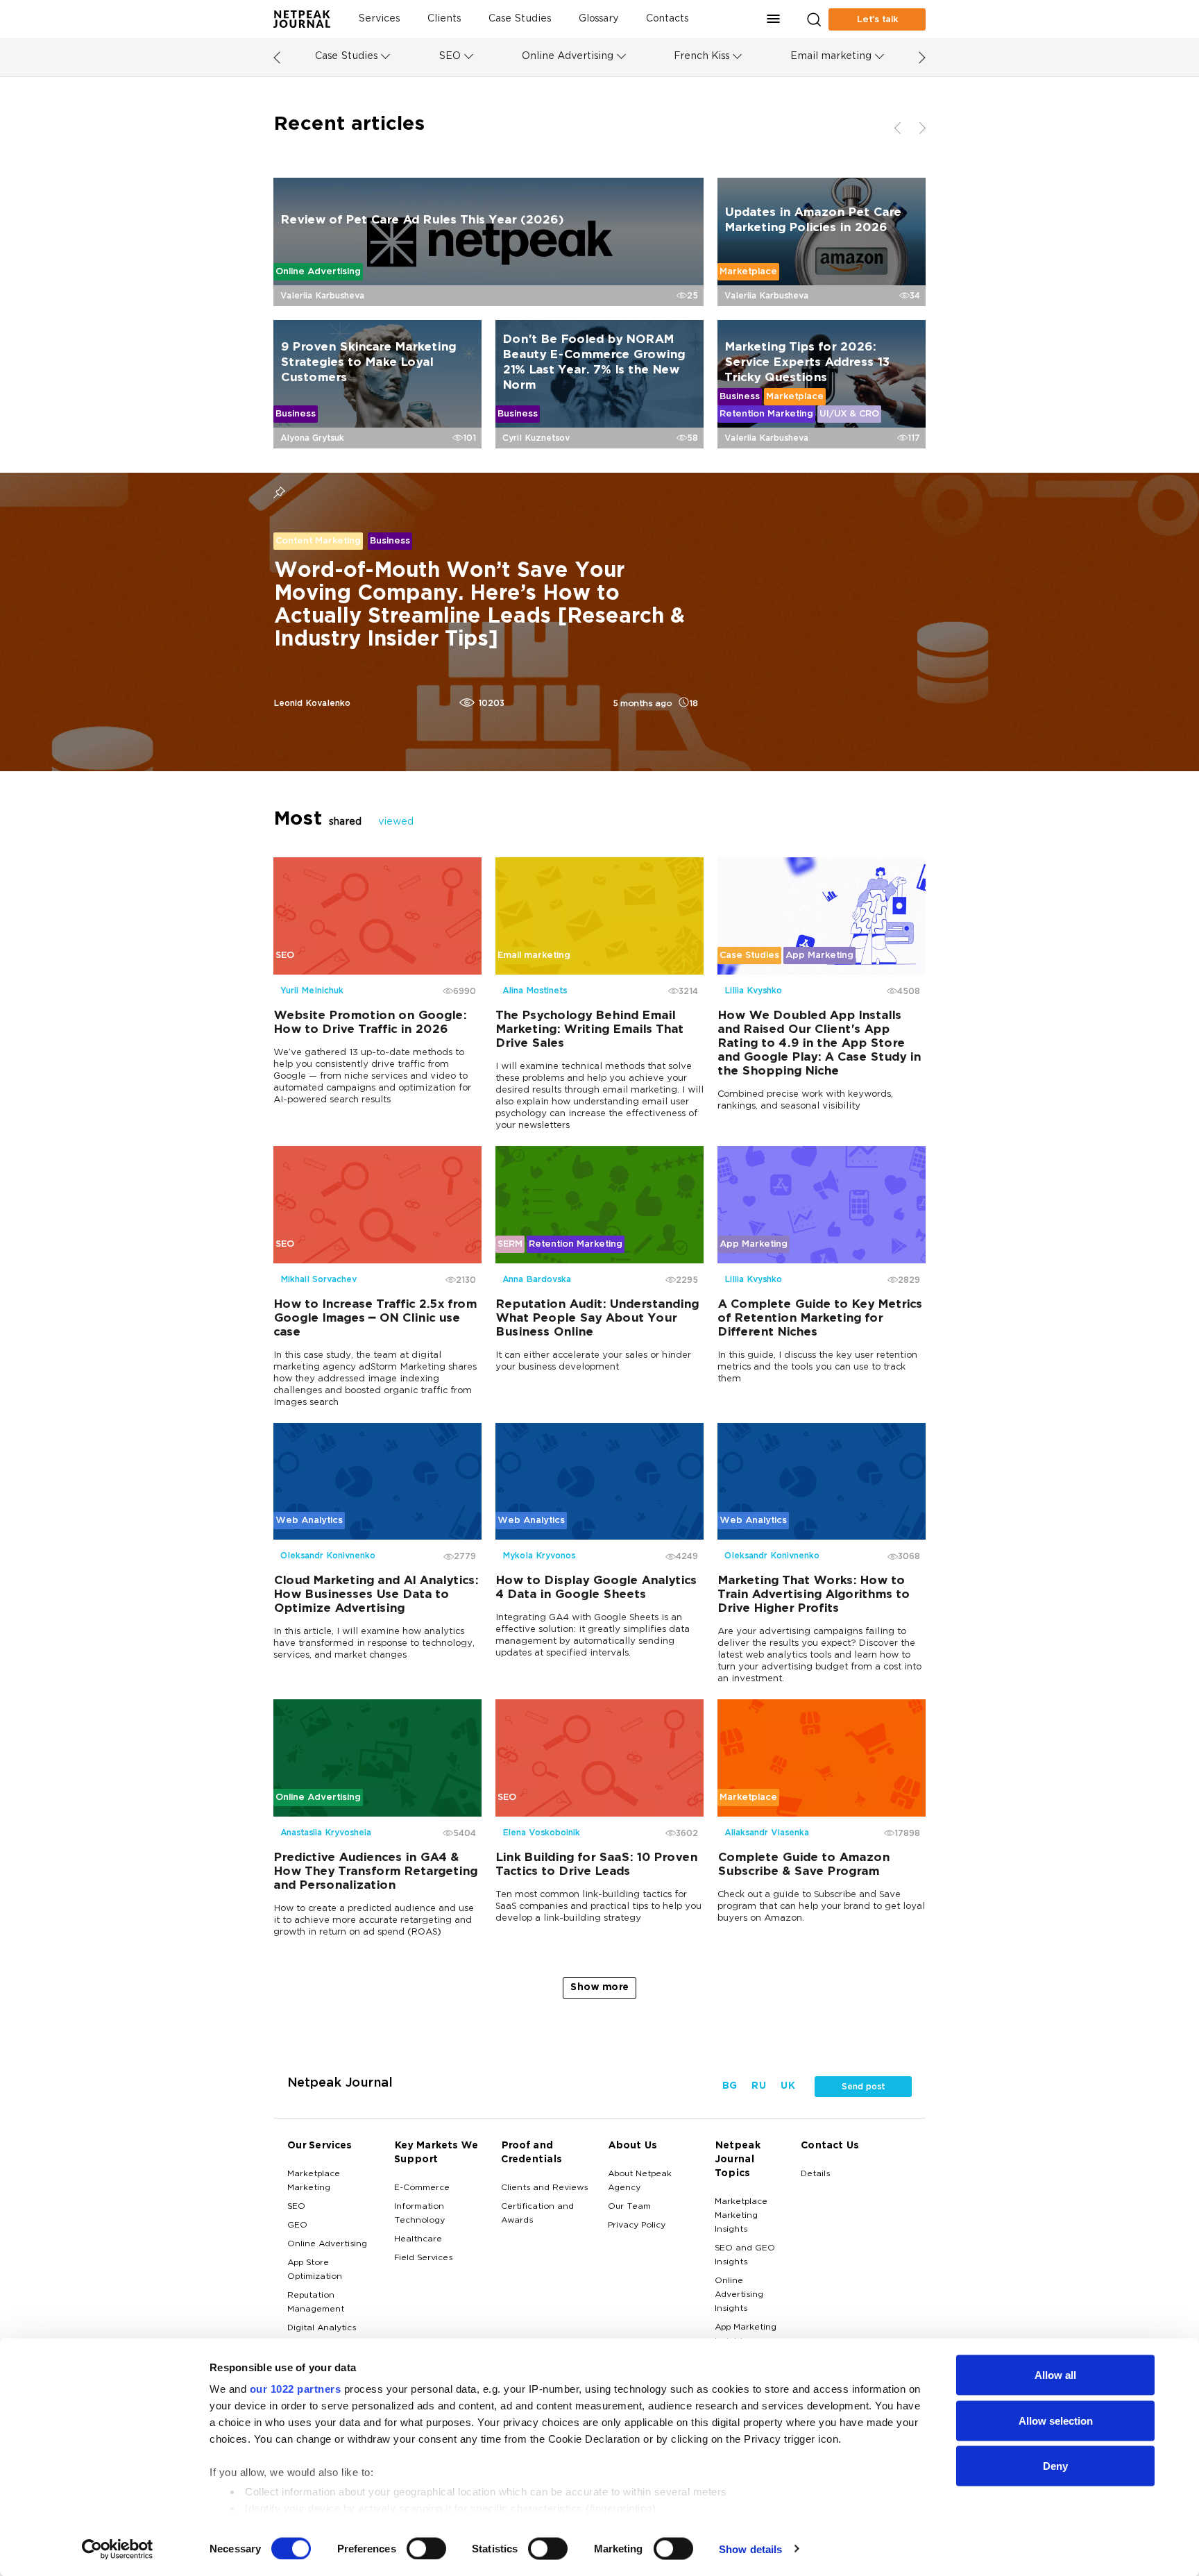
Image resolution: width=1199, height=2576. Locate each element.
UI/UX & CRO (849, 414)
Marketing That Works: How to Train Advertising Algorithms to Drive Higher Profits (814, 1595)
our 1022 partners (296, 2389)
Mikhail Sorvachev (318, 1279)
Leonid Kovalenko (312, 703)
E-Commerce (422, 2188)
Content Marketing (318, 541)
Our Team (629, 2207)
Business (296, 414)
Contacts (667, 19)
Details (815, 2174)
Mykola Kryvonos (539, 1556)
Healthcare (418, 2239)
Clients (444, 19)
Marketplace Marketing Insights (741, 2216)
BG (729, 2086)
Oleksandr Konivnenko (328, 1556)
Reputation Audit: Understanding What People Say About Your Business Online (597, 1318)
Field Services (423, 2258)
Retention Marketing (766, 414)
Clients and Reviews (544, 2188)
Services (379, 19)
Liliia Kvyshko (753, 991)
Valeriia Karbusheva (322, 296)
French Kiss (701, 57)
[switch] (426, 2548)
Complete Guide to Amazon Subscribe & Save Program (803, 1865)
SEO (450, 57)
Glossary (598, 19)
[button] (774, 19)
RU (758, 2086)
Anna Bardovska (537, 1279)
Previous (263, 320)
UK (787, 2086)
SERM (510, 1243)
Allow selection (1056, 2420)
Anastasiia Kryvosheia (326, 1833)
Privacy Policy (637, 2225)
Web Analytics (309, 1520)
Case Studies (520, 19)
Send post (863, 2087)
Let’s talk (877, 19)
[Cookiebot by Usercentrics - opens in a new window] (118, 2549)
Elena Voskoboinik (541, 1833)
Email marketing (831, 57)
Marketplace (748, 271)
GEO (297, 2225)
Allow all (1055, 2375)
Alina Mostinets (535, 991)
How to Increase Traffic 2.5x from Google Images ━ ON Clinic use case (375, 1318)
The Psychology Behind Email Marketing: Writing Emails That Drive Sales (589, 1030)
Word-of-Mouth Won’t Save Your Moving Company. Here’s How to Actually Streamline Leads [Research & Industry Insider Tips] (479, 606)
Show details (750, 2549)
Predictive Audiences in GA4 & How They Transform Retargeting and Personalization (375, 1872)
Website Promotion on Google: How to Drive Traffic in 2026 (370, 1023)
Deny (1055, 2466)
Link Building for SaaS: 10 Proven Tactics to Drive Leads (596, 1865)
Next (936, 320)
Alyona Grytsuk (312, 438)
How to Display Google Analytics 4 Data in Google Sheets (596, 1588)
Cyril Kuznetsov (536, 438)
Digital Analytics (322, 2328)
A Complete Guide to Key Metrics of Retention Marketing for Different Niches (820, 1318)
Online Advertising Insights (739, 2295)
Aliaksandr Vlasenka (767, 1833)
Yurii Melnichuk (312, 991)
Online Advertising (568, 57)
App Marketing (819, 955)
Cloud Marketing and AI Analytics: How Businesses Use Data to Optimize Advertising (376, 1595)
